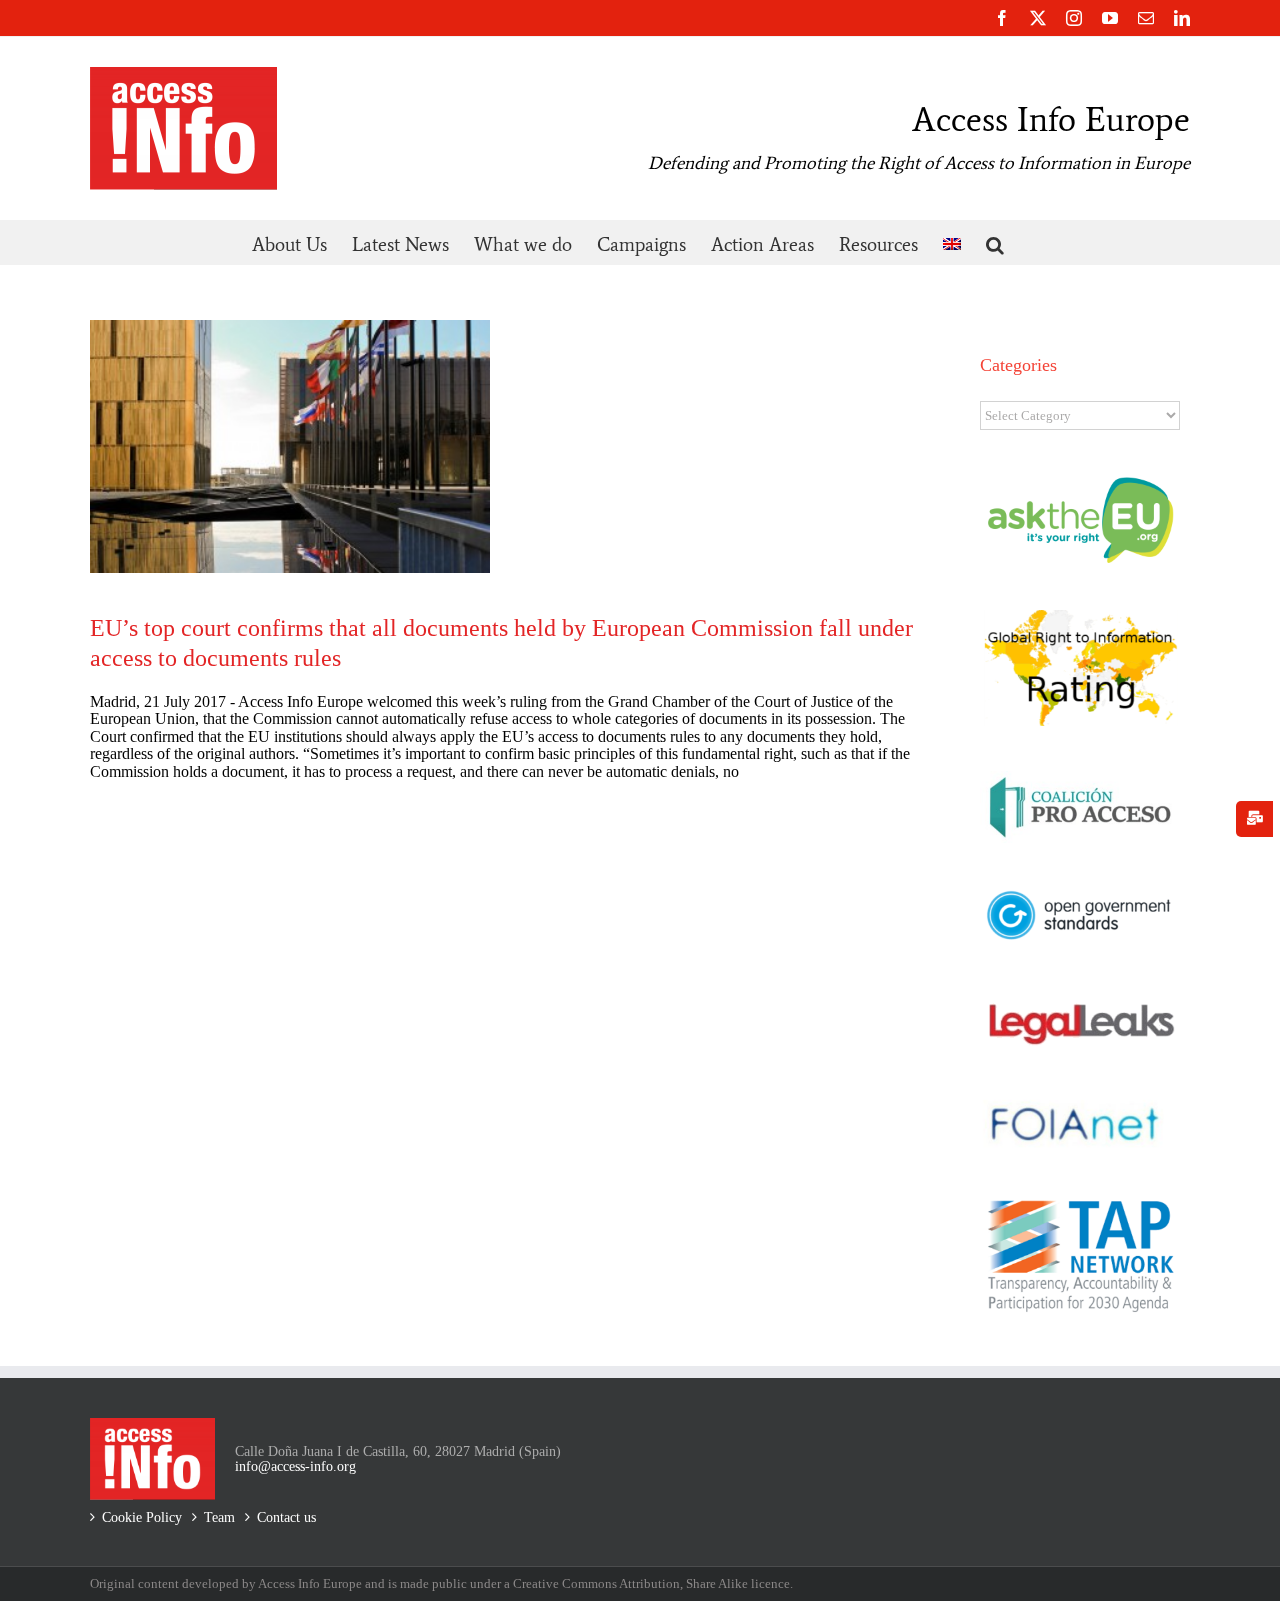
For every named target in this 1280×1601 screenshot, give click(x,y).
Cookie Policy (142, 1517)
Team (219, 1517)
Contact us (286, 1517)
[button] (995, 242)
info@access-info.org (295, 1466)
